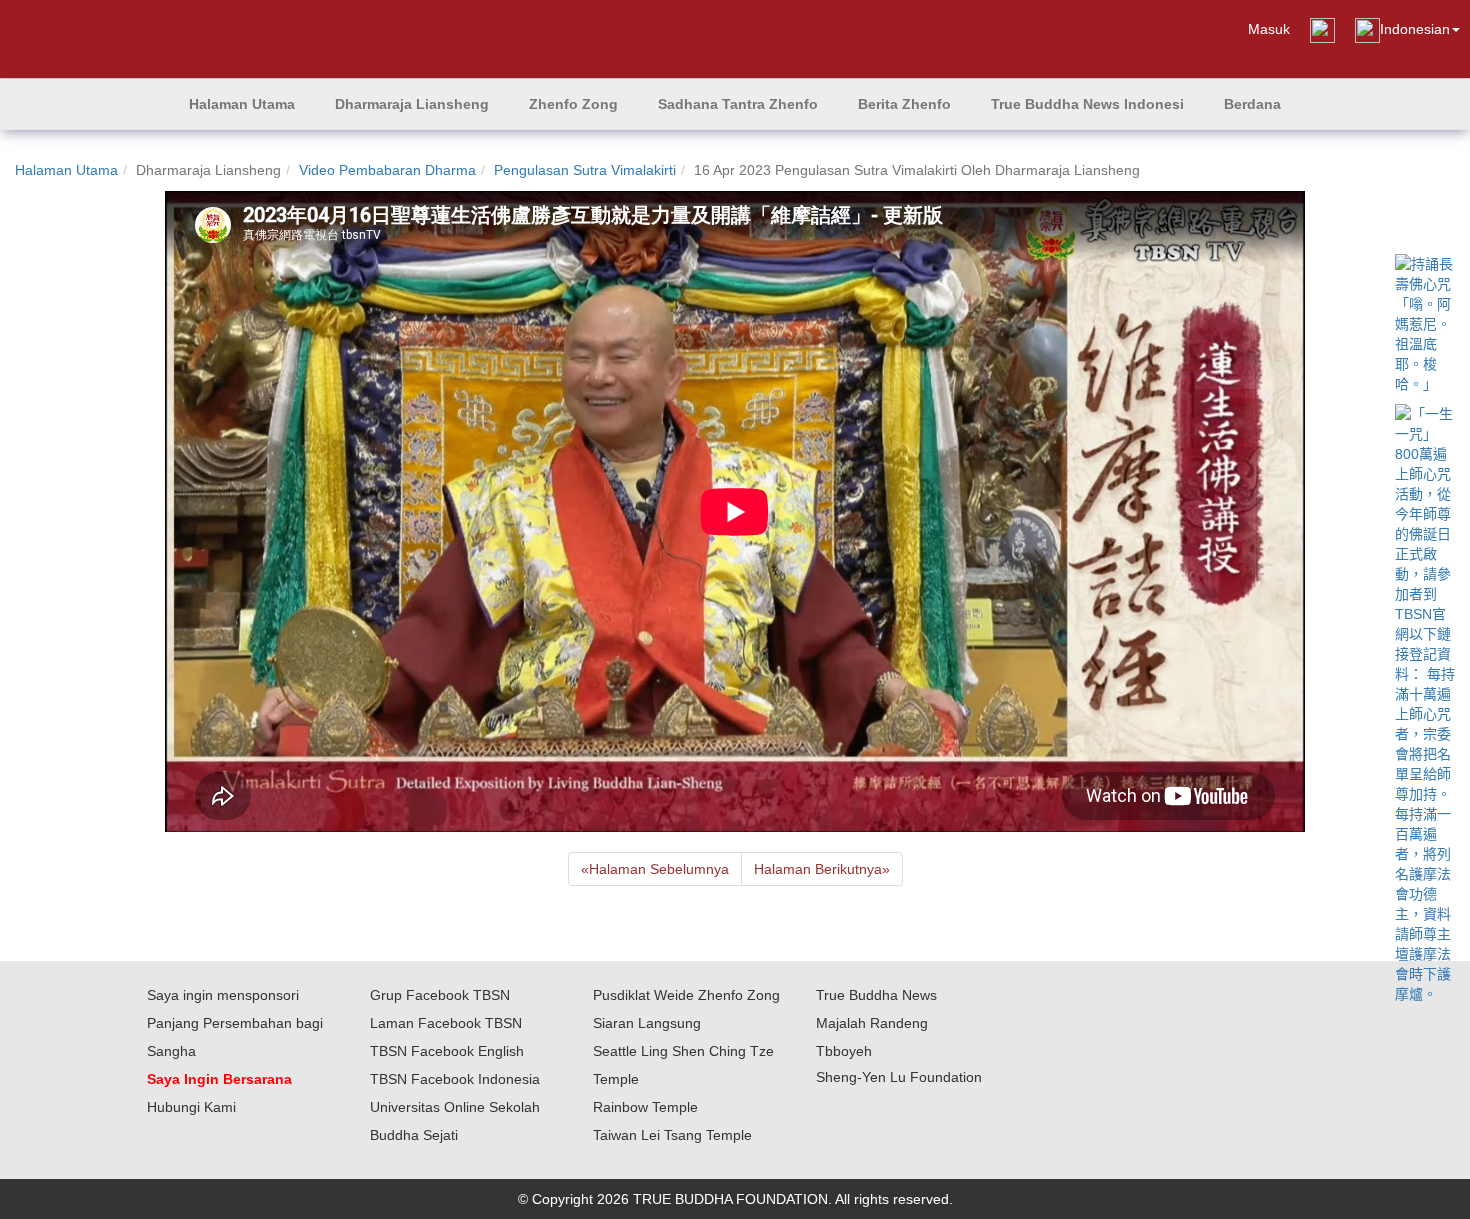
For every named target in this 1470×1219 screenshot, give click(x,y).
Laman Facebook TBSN (446, 1023)
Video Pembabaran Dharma (387, 170)
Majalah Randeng (872, 1023)
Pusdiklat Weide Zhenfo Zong (686, 995)
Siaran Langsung (647, 1023)
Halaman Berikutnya (822, 869)
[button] (412, 104)
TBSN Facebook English (447, 1051)
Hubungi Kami (191, 1107)
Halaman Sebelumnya (655, 869)
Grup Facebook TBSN (440, 995)
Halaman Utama (66, 170)
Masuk (1269, 29)
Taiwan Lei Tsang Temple (672, 1135)
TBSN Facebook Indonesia (455, 1079)
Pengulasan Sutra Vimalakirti (585, 170)
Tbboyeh (844, 1051)
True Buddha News (876, 995)
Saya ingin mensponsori (223, 995)
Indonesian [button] (1415, 29)
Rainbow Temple (645, 1107)
